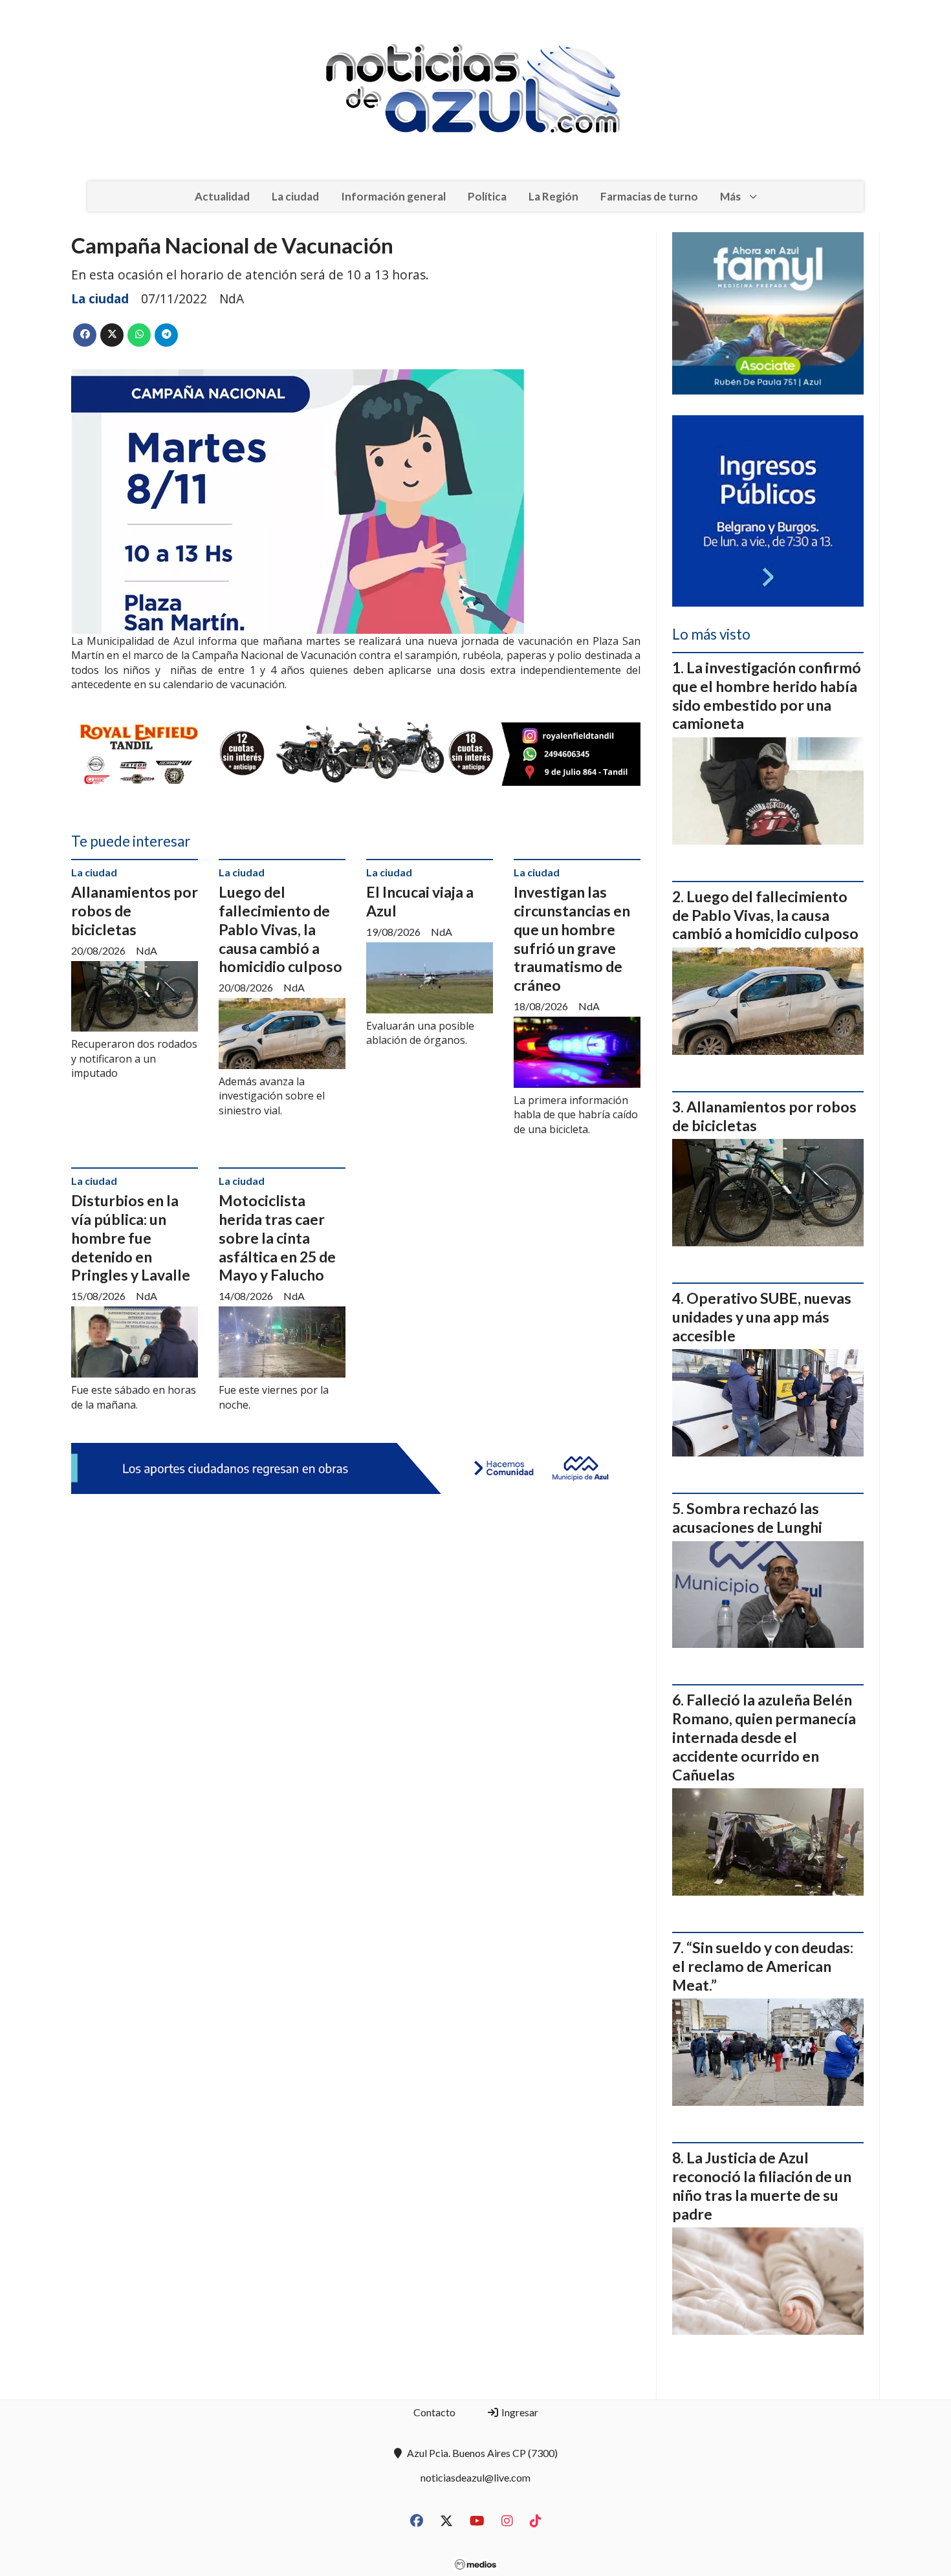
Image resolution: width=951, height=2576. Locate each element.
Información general (393, 196)
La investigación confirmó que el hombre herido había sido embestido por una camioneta (767, 695)
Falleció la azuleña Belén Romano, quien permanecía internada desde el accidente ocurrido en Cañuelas (764, 1737)
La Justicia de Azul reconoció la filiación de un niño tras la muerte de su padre (762, 2185)
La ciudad (295, 196)
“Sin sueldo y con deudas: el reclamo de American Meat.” (763, 1966)
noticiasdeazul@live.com (475, 2477)
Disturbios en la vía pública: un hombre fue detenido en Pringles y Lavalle (131, 1238)
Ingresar (519, 2412)
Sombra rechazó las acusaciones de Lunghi (747, 1518)
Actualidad (222, 196)
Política (487, 196)
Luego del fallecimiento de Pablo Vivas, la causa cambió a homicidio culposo (280, 929)
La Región (553, 196)
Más (730, 196)
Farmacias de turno (649, 196)
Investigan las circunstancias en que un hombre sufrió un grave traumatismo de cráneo (572, 938)
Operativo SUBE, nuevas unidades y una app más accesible (762, 1317)
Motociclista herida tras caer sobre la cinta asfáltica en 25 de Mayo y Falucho (277, 1238)
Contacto (434, 2412)
